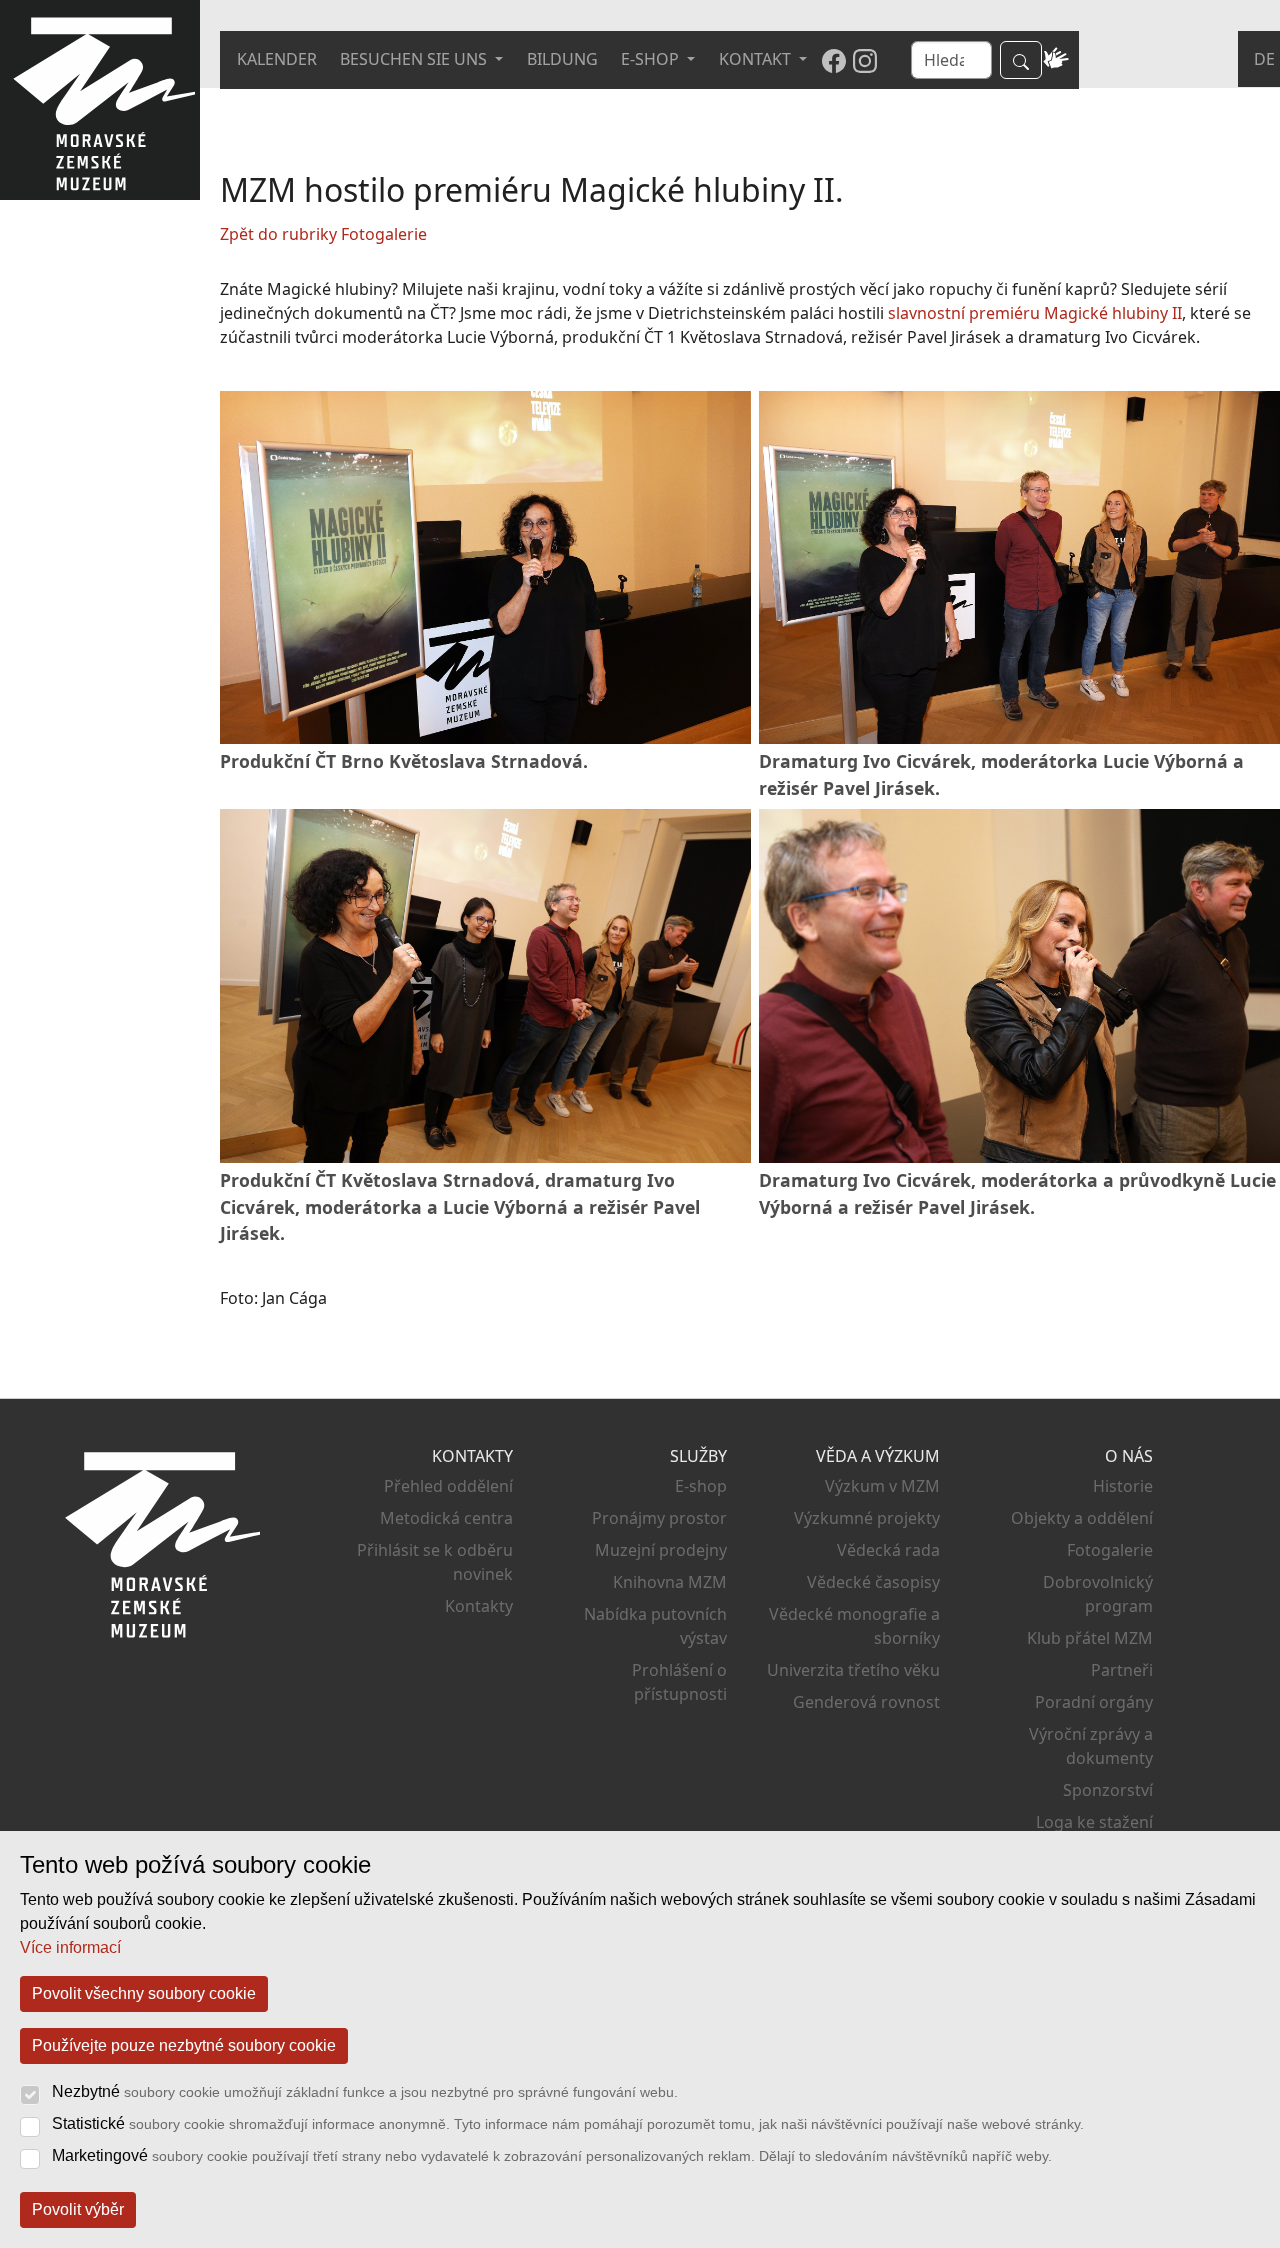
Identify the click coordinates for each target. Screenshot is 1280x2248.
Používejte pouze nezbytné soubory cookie (184, 2045)
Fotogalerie (1110, 1550)
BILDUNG (562, 59)
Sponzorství (1108, 1790)
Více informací (70, 1947)
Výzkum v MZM (882, 1486)
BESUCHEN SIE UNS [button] (415, 59)
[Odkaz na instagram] (865, 60)
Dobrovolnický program (1098, 1594)
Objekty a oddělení (1082, 1518)
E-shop (700, 1486)
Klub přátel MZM (1090, 1638)
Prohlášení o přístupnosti (679, 1682)
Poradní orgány (1094, 1702)
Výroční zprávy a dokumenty (1091, 1746)
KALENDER (277, 59)
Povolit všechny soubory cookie (144, 1993)
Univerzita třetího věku (853, 1670)
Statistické (568, 2123)
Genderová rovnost (866, 1702)
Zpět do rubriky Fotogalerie (323, 234)
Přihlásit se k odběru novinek (435, 1562)
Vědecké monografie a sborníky (854, 1626)
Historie (1123, 1486)
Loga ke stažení (1094, 1822)
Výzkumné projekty (867, 1518)
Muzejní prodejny (660, 1550)
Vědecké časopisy (873, 1582)
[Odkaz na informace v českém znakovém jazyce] (1056, 60)
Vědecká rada (888, 1550)
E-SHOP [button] (652, 59)
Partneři (1122, 1670)
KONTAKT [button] (757, 59)
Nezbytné (365, 2091)
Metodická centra (446, 1518)
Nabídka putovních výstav (655, 1626)
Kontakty (479, 1606)
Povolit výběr (78, 2209)
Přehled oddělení (448, 1486)
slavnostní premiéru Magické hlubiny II (1035, 313)
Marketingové (552, 2155)
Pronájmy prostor (659, 1518)
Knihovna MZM (669, 1582)
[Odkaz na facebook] (834, 60)
